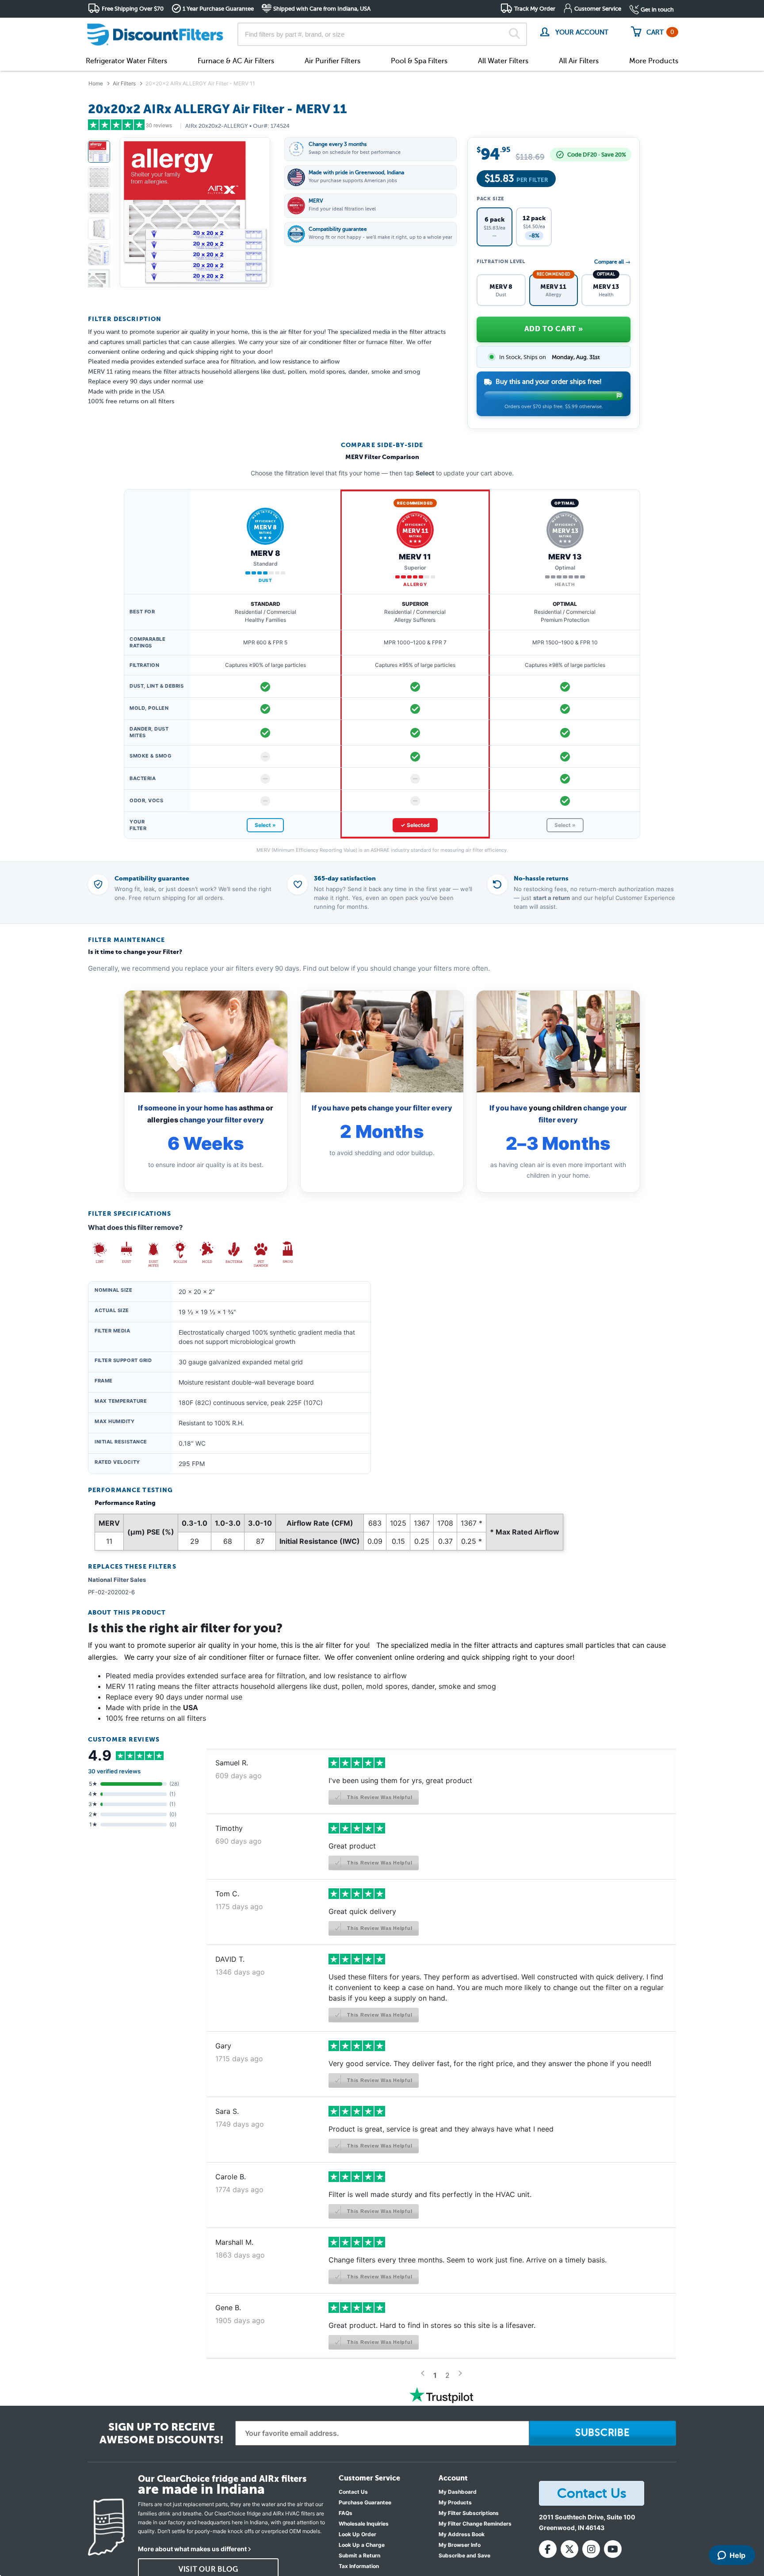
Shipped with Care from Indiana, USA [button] (322, 9)
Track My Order (535, 9)
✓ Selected (415, 825)
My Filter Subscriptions (469, 2513)
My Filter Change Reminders (475, 2524)
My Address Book (462, 2534)
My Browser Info (460, 2545)
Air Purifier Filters (332, 61)
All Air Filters (579, 61)
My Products (455, 2502)
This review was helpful (379, 1797)
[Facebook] (548, 2549)
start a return (552, 898)
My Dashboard (458, 2492)
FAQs (346, 2513)
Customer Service (598, 9)
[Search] (514, 34)
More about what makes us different (192, 2549)
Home (96, 83)
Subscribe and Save (464, 2555)
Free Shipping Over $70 (133, 9)
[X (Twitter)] (569, 2549)
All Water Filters (503, 61)
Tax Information (359, 2566)
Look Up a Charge (362, 2545)
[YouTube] (613, 2549)
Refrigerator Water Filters (126, 61)
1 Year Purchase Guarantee (218, 9)
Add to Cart (554, 329)
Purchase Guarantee (365, 2502)
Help (737, 2555)
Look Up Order (357, 2534)
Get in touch (657, 10)
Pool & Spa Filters (419, 61)
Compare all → (612, 262)
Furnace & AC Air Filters (236, 61)
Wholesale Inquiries (364, 2524)
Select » (265, 825)
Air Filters (124, 83)
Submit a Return (359, 2555)
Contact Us (353, 2492)
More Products (654, 61)
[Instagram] (591, 2549)
